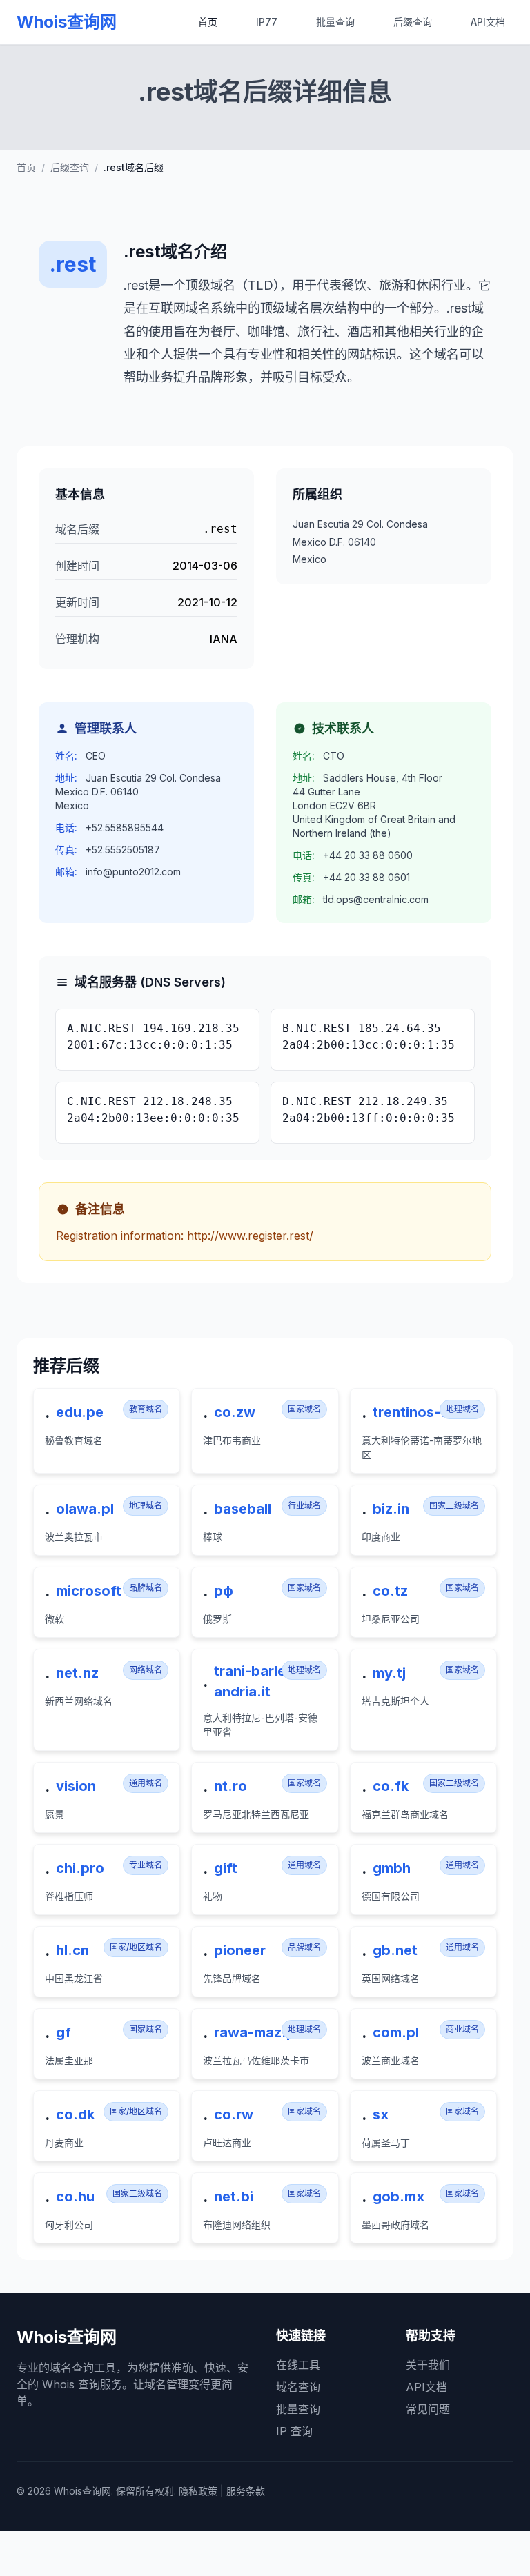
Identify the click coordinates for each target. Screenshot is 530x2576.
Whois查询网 (67, 22)
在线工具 (298, 2365)
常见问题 (428, 2409)
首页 (208, 22)
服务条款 (246, 2491)
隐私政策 (198, 2491)
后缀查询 (413, 22)
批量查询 (335, 22)
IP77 (267, 22)
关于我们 (428, 2365)
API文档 (488, 22)
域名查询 (298, 2387)
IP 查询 (294, 2431)
